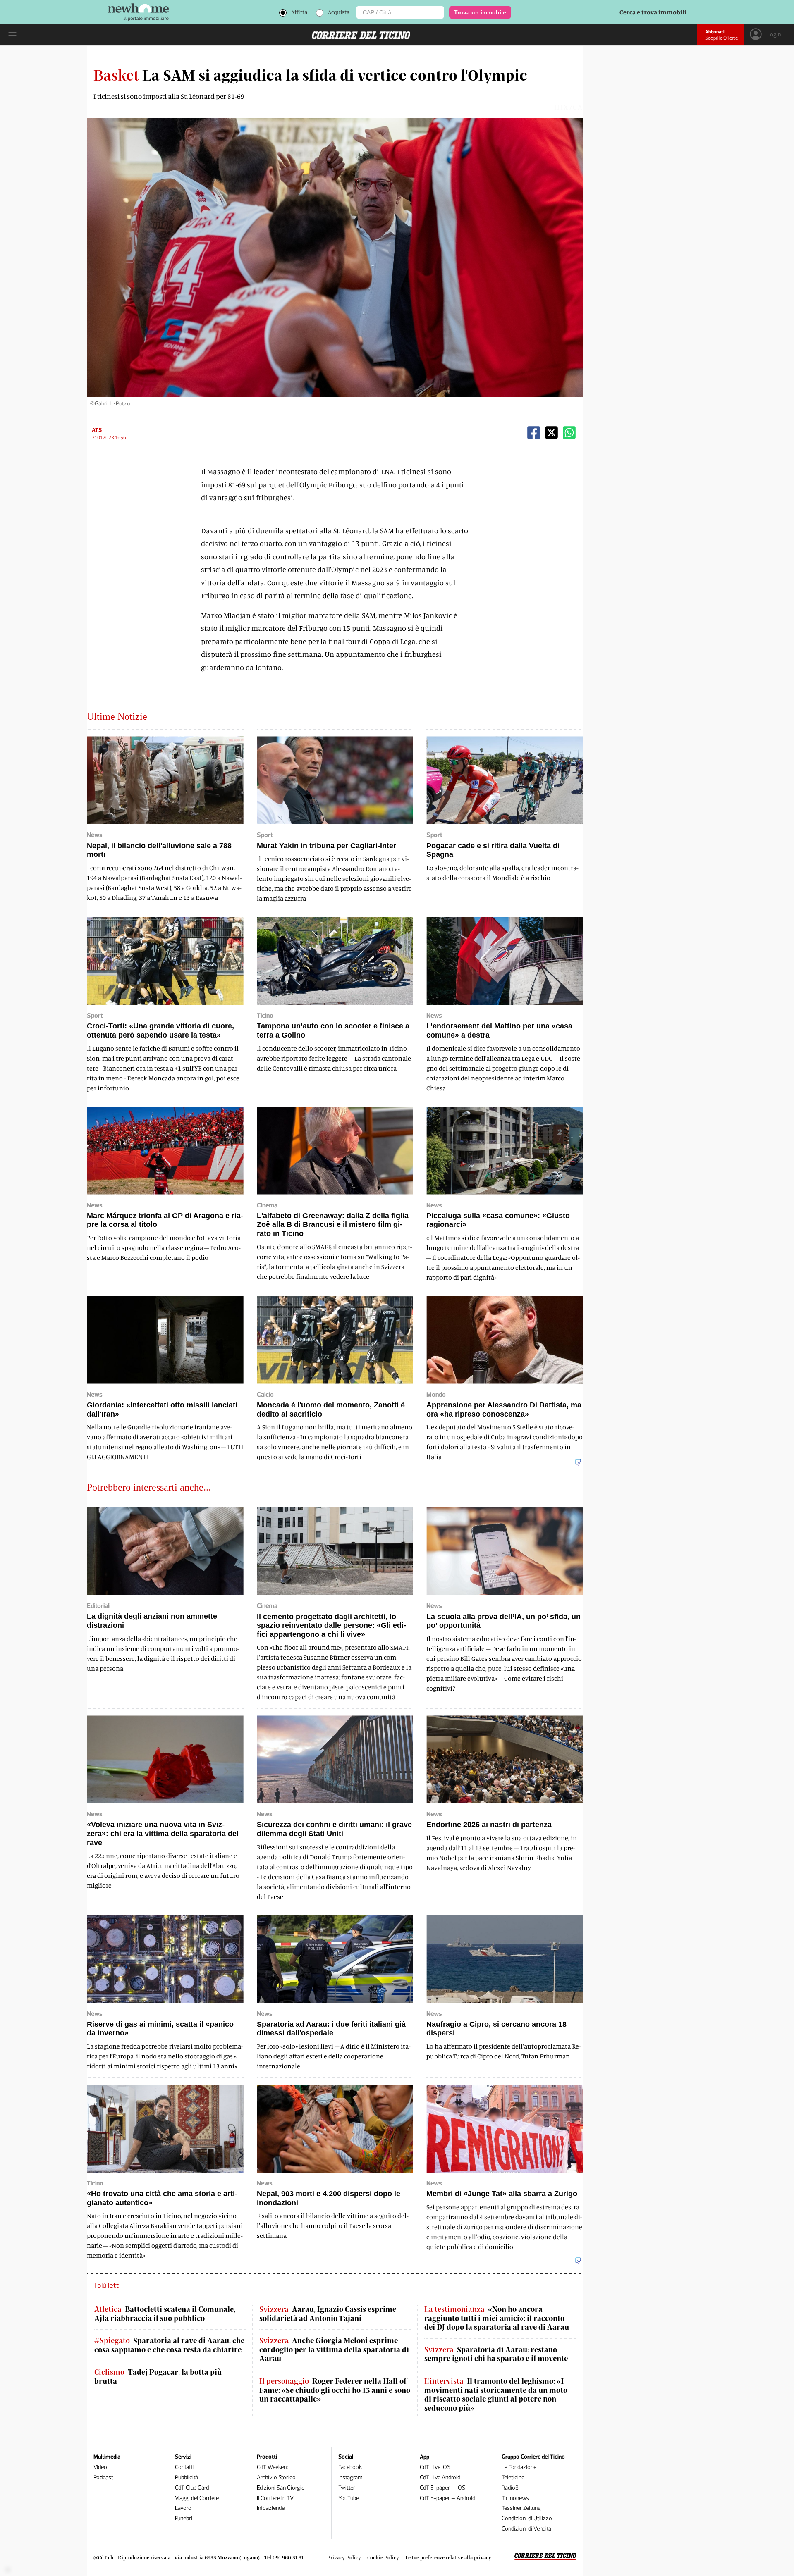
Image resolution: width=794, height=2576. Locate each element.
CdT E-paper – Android (447, 2498)
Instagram (350, 2477)
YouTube (349, 2498)
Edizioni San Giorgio (281, 2488)
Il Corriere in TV (275, 2498)
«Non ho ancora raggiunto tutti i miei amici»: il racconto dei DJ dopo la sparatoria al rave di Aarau (497, 2318)
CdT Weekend (273, 2467)
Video (100, 2467)
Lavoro (183, 2508)
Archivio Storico (276, 2477)
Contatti (185, 2467)
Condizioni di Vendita (526, 2529)
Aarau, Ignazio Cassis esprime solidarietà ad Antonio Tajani (328, 2314)
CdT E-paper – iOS (442, 2488)
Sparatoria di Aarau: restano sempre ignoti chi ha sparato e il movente (496, 2354)
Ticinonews (515, 2498)
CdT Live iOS (435, 2467)
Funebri (184, 2518)
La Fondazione (519, 2467)
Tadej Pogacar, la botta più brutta (158, 2377)
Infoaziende (271, 2508)
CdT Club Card (192, 2488)
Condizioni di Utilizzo (527, 2518)
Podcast (103, 2477)
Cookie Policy (383, 2557)
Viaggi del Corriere (197, 2498)
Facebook (350, 2467)
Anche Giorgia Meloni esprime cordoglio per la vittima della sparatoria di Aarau (334, 2349)
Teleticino (513, 2477)
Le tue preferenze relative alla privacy (448, 2557)
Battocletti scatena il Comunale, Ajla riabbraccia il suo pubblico (165, 2314)
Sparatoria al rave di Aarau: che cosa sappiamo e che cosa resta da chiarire (169, 2345)
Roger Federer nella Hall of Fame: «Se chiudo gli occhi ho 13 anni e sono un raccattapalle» (335, 2390)
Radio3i (511, 2488)
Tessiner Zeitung (521, 2508)
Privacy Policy (344, 2557)
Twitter (347, 2488)
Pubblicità (187, 2477)
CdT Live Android (440, 2477)
